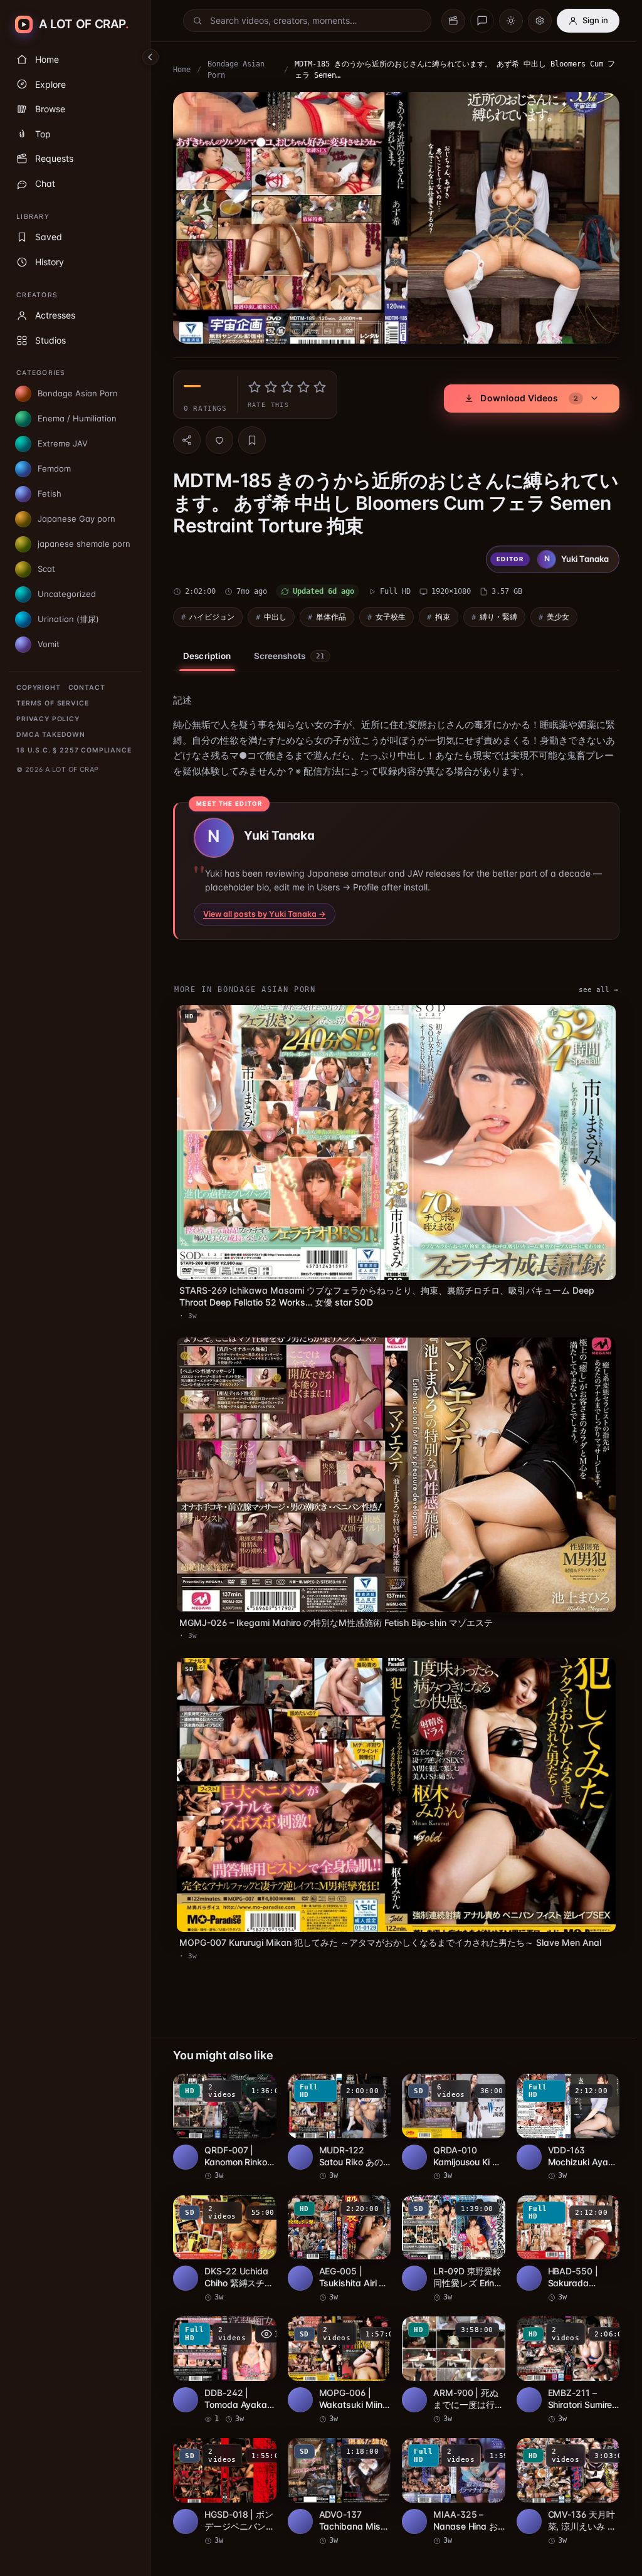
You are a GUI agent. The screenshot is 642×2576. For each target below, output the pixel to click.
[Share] (187, 437)
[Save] (252, 437)
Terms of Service (52, 703)
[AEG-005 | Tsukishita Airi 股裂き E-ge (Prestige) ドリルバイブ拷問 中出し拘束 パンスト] (337, 2232)
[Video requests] (453, 21)
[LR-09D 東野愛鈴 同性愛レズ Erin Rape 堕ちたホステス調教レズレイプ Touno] (450, 2232)
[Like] (219, 437)
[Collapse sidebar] (150, 57)
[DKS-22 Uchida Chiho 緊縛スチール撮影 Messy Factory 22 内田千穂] (224, 2232)
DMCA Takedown (51, 735)
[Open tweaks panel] (540, 21)
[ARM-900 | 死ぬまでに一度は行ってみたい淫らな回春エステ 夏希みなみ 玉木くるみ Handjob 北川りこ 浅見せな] (450, 2353)
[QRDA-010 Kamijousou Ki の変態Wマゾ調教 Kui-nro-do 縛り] (450, 2111)
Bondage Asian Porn (236, 70)
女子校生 (391, 614)
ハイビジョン (212, 614)
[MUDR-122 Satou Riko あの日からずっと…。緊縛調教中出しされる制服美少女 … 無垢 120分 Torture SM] (337, 2111)
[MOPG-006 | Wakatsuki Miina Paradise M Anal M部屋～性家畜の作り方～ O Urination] (337, 2353)
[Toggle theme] (511, 21)
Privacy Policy (48, 719)
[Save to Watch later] (258, 2072)
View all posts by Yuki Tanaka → (265, 911)
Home (182, 70)
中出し (275, 614)
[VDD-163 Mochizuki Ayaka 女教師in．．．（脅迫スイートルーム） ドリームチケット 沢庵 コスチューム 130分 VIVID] (562, 2111)
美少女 (558, 614)
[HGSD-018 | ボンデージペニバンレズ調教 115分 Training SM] (224, 2473)
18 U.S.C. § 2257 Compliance (74, 750)
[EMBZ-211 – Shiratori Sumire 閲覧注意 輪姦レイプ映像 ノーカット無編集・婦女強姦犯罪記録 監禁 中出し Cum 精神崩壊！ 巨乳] (562, 2353)
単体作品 (331, 614)
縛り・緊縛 (498, 614)
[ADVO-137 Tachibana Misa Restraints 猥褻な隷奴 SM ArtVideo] (337, 2473)
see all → (592, 986)
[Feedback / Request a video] (482, 21)
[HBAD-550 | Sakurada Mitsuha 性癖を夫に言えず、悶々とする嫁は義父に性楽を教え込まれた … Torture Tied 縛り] (562, 2232)
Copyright (39, 688)
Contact (87, 688)
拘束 (443, 614)
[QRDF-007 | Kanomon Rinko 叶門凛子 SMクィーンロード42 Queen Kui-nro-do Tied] (224, 2111)
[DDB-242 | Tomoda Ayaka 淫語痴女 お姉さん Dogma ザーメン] (224, 2353)
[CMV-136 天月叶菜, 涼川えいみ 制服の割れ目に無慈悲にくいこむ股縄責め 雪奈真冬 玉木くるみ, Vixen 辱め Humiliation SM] (562, 2473)
